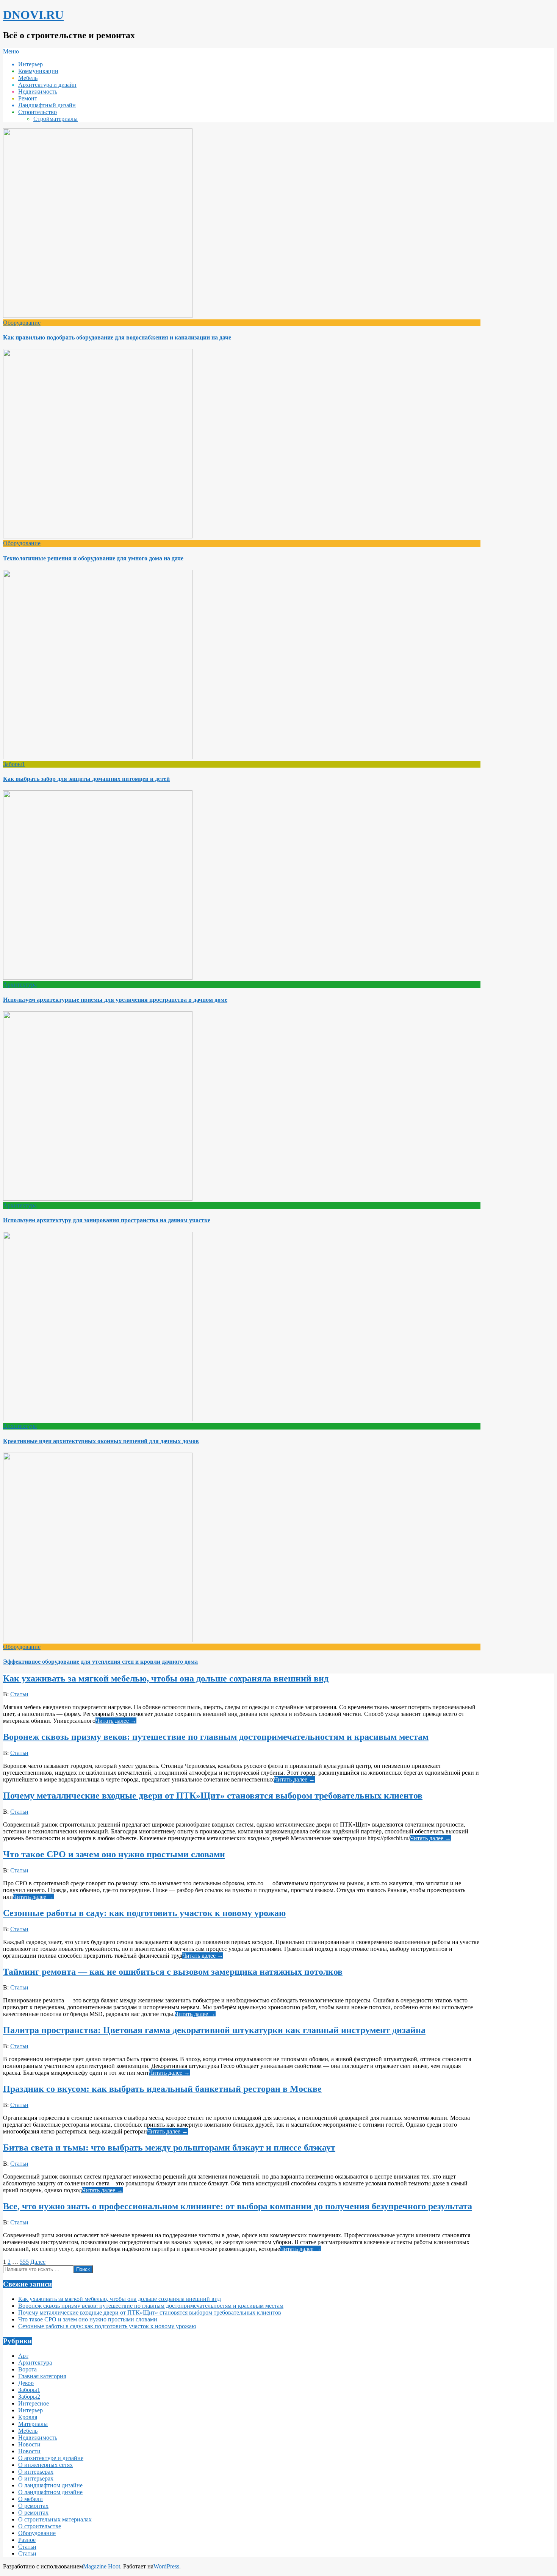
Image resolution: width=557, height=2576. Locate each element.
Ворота (27, 2369)
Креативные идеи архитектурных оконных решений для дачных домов (101, 1441)
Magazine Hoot (102, 2566)
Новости (29, 2444)
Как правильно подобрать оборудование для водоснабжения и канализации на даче (117, 337)
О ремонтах (33, 2506)
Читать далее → (116, 1721)
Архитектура (20, 985)
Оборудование (22, 323)
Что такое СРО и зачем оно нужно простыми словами (114, 1854)
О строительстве (40, 2526)
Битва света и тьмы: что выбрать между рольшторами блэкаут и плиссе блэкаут (169, 2147)
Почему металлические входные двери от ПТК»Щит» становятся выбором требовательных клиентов (213, 1796)
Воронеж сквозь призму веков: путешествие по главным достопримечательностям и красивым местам (216, 1737)
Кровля (28, 2417)
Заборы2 (29, 2397)
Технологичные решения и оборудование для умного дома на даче (93, 558)
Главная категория (42, 2376)
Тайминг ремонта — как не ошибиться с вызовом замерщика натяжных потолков (173, 1972)
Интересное (34, 2403)
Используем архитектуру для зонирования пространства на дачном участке (107, 1220)
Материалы (33, 2424)
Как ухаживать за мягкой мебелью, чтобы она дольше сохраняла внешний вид (166, 1678)
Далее (38, 2262)
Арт (23, 2356)
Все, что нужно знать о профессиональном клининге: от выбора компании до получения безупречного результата (238, 2206)
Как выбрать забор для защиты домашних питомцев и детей (86, 779)
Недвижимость (38, 2438)
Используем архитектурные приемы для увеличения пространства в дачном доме (115, 1000)
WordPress (166, 2566)
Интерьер (31, 2410)
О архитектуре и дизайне (51, 2458)
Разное (27, 2540)
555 (24, 2262)
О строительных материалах (55, 2519)
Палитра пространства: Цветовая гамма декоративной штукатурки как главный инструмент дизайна (214, 2030)
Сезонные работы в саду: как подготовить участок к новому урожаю (144, 1913)
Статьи (19, 1694)
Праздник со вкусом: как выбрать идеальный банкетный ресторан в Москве (162, 2089)
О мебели (31, 2499)
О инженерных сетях (45, 2465)
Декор (26, 2383)
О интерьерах (36, 2472)
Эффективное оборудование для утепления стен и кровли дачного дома (100, 1662)
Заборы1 (14, 764)
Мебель (28, 2431)
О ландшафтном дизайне (50, 2485)
